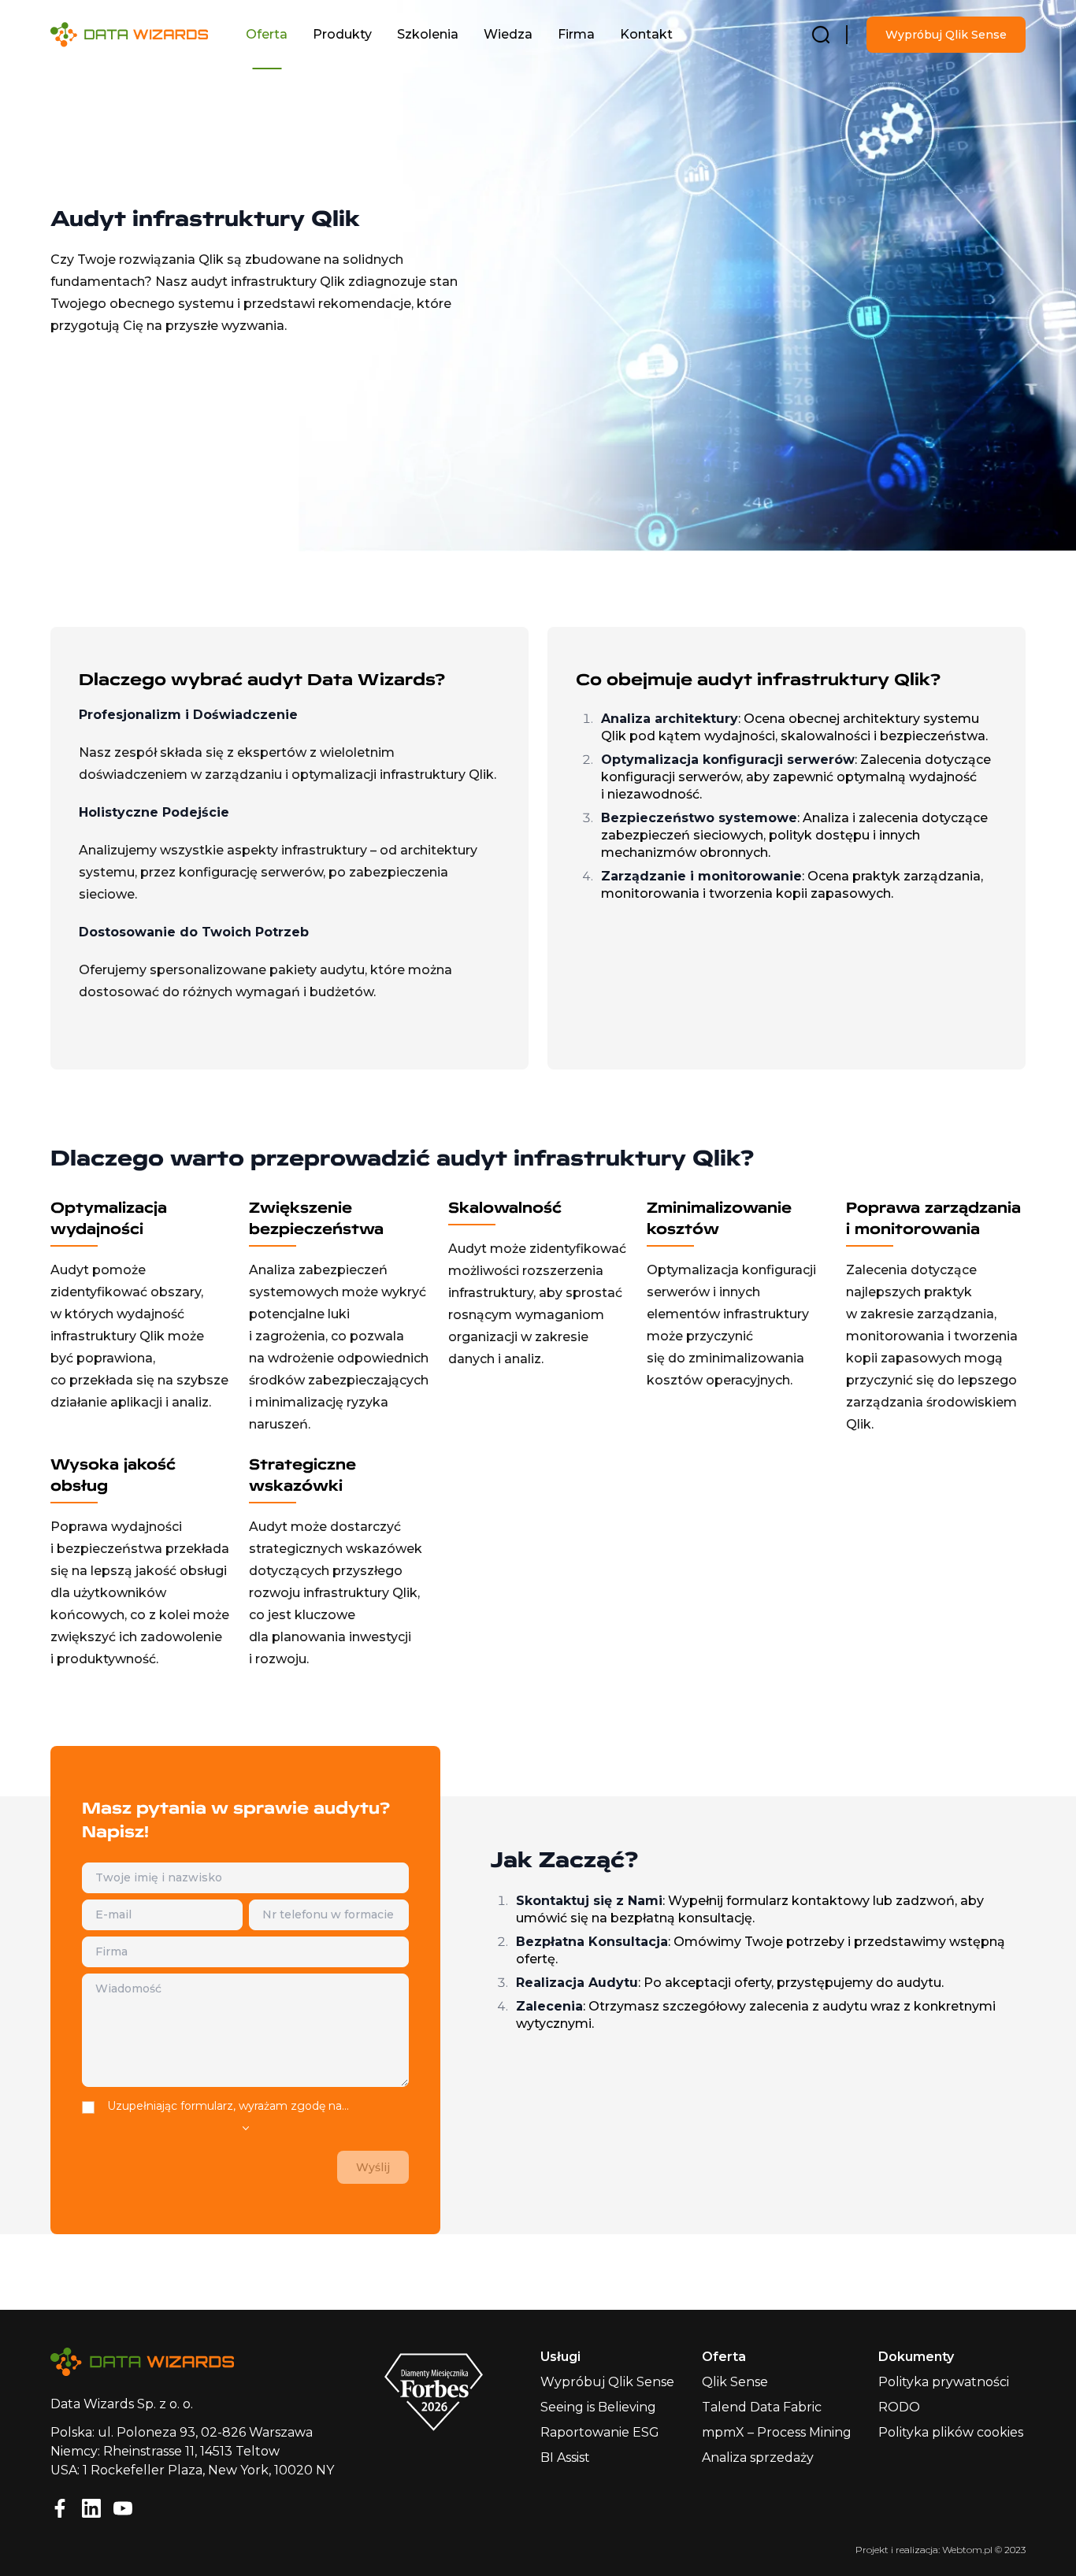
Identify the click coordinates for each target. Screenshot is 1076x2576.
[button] (267, 35)
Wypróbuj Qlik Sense (946, 35)
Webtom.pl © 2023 (984, 2550)
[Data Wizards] (142, 35)
